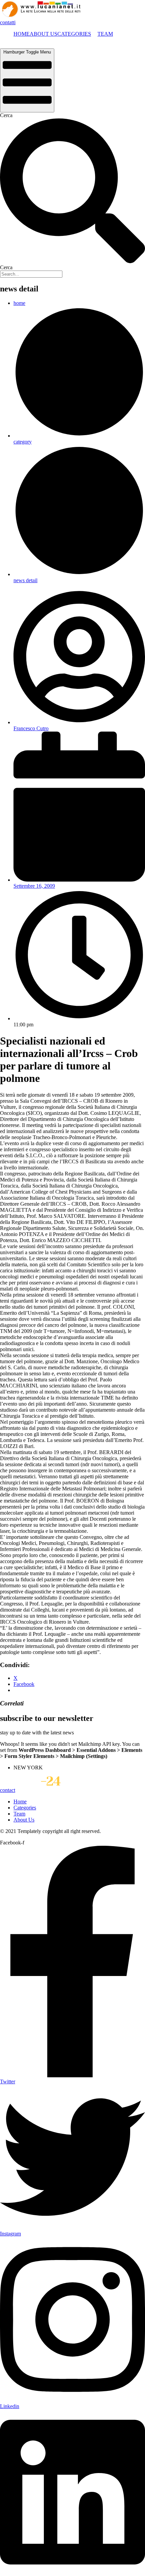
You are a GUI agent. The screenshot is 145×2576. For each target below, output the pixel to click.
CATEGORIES (74, 34)
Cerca (6, 115)
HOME (22, 34)
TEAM (105, 34)
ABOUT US (43, 34)
